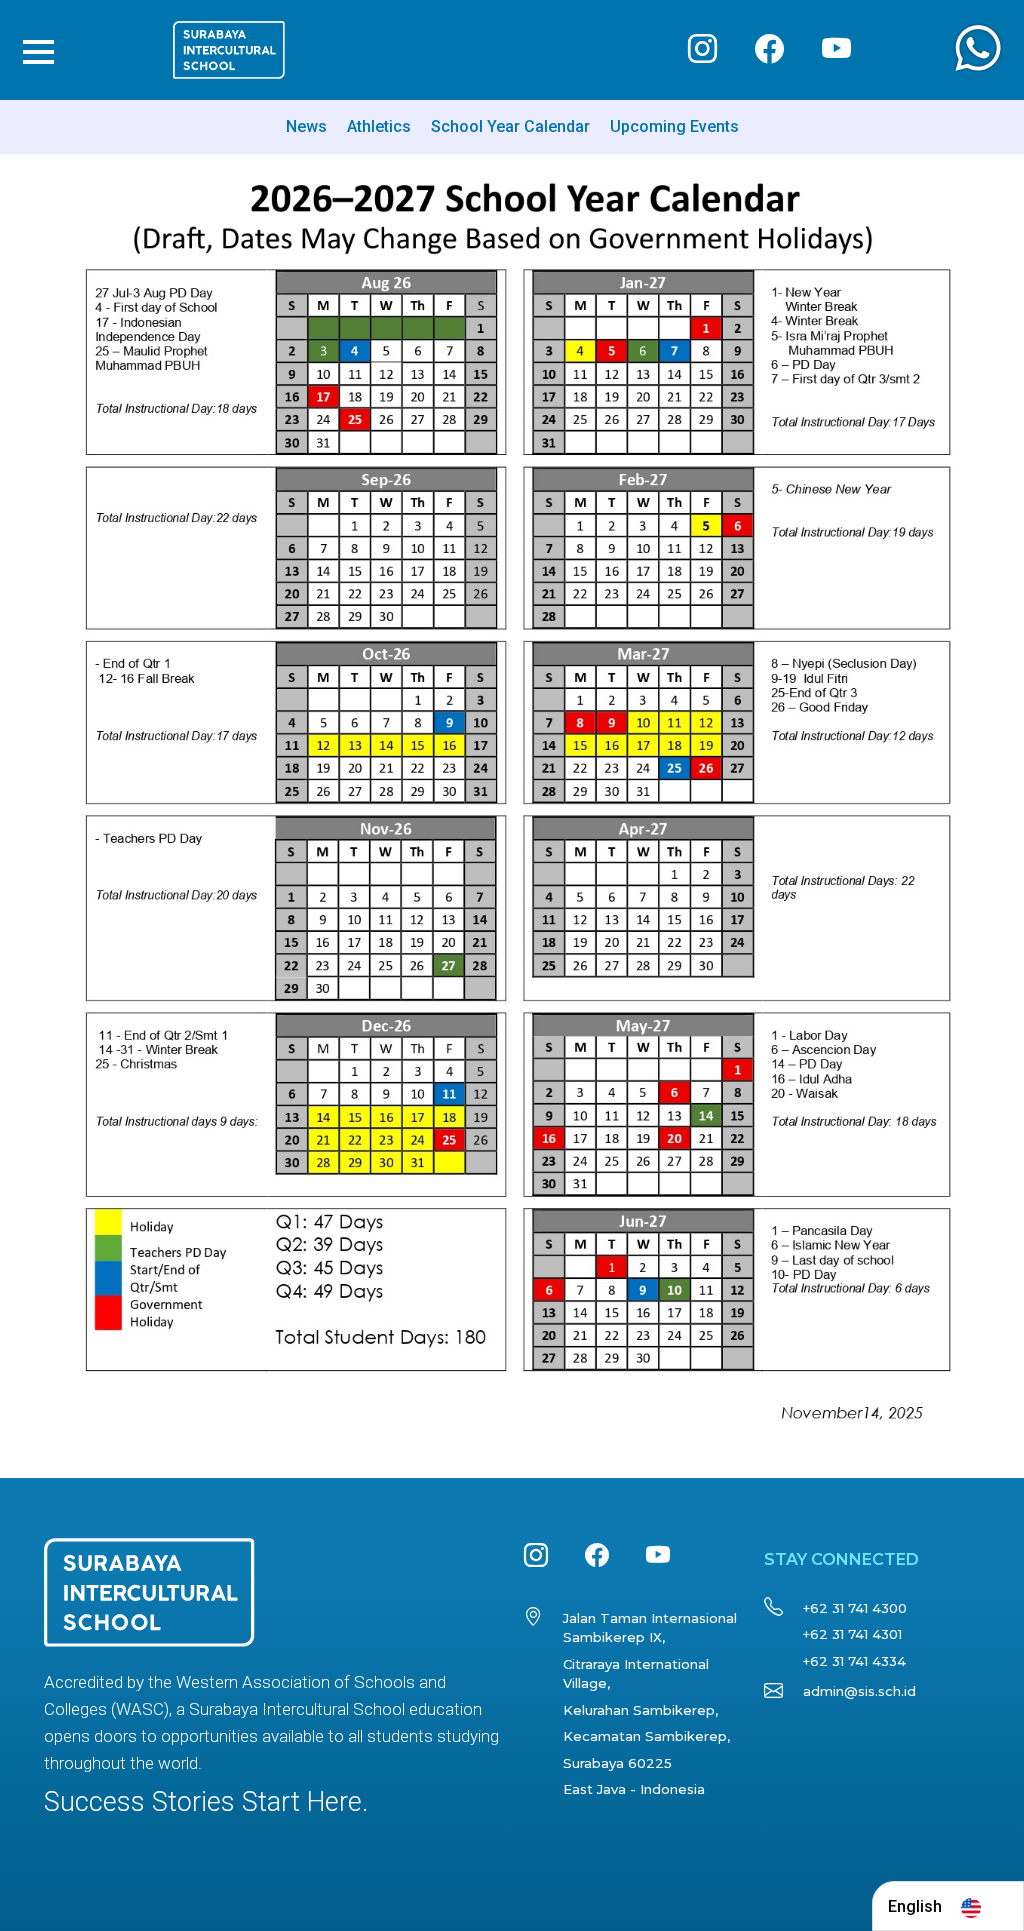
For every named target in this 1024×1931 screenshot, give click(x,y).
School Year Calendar (510, 126)
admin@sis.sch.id (859, 1691)
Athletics (379, 126)
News (306, 126)
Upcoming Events (674, 126)
